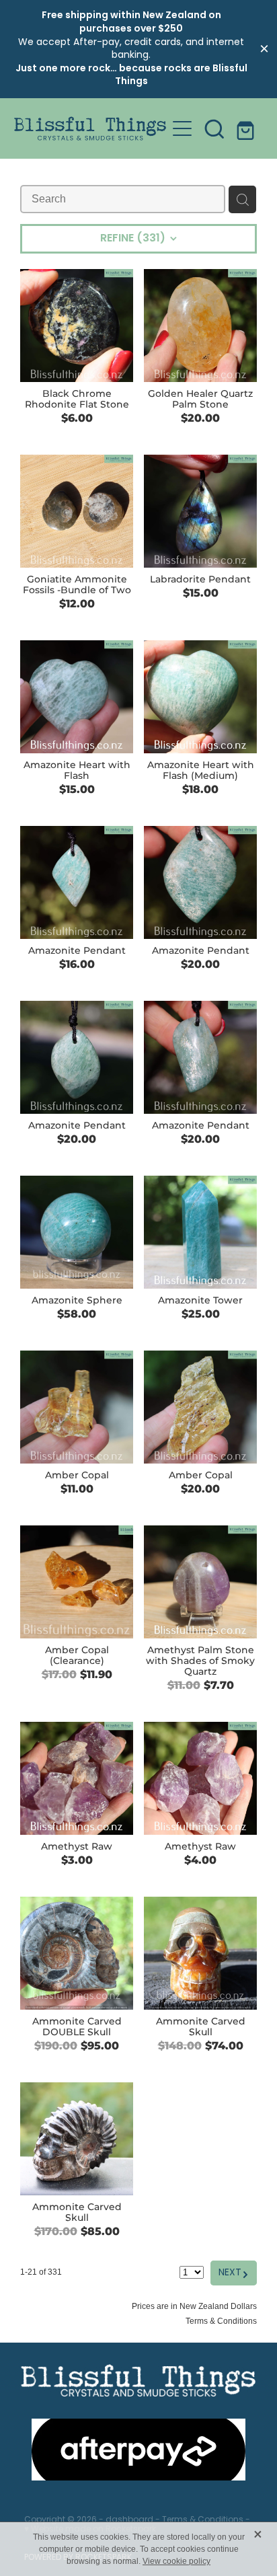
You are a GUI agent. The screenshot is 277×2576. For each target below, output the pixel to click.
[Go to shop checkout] (247, 128)
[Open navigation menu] (182, 128)
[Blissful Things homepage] (90, 128)
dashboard (129, 2520)
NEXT (234, 2273)
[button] (214, 128)
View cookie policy (176, 2561)
